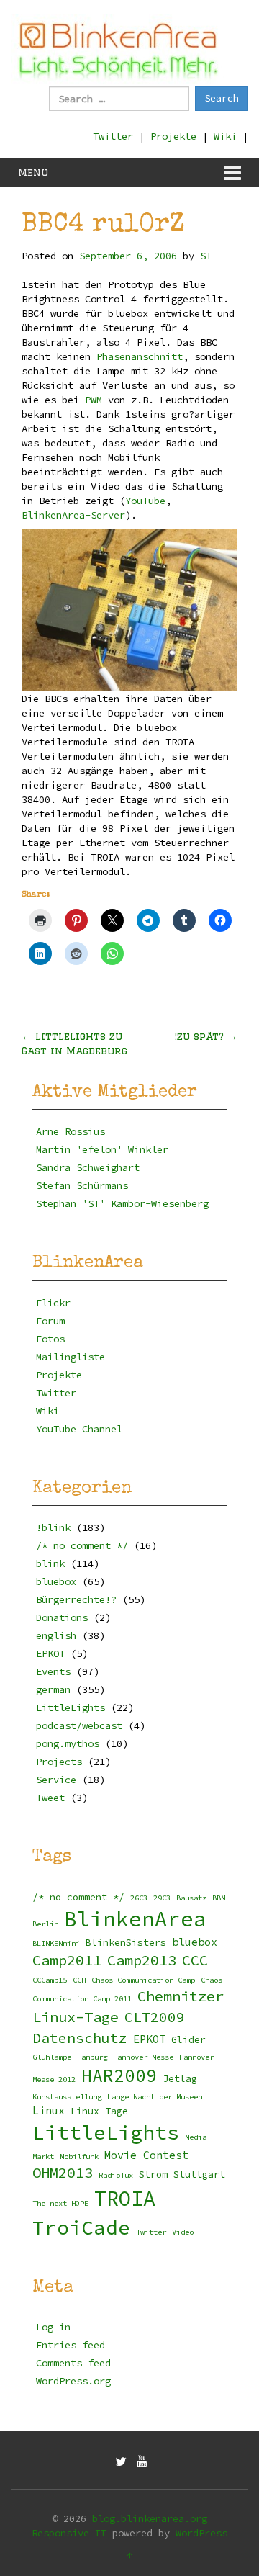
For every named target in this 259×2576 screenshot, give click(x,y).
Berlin (45, 1924)
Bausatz (191, 1898)
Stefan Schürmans (82, 1185)
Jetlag (180, 2079)
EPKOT (50, 1653)
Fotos (50, 1339)
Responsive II (69, 2533)
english (56, 1635)
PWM (94, 400)
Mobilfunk (79, 2157)
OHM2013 (63, 2173)
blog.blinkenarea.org (150, 2518)
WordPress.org (73, 2381)
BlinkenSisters (126, 1943)
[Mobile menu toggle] (232, 172)
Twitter (113, 136)
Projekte (173, 136)
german (53, 1689)
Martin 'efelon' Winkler (102, 1149)
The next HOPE (60, 2203)
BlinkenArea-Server (73, 515)
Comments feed (73, 2363)
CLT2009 (155, 2017)
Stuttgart (199, 2175)
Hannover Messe (143, 2057)
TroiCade (81, 2228)
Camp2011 (67, 1960)
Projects (59, 1762)
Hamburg (92, 2057)
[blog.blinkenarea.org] (119, 49)
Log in (53, 2327)
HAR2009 (119, 2076)
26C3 (139, 1898)
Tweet (50, 1798)
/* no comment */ (82, 1545)
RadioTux (116, 2175)
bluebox (56, 1581)
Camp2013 (142, 1960)
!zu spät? (206, 1036)
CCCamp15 (50, 1980)
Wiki (225, 136)
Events (53, 1671)
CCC (195, 1960)
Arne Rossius (71, 1131)
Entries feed (71, 2345)
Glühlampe (52, 2057)
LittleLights (71, 1707)
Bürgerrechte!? (76, 1599)
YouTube (145, 501)
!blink (53, 1527)
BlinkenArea (135, 1919)
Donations (62, 1617)
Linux (49, 2110)
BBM (219, 1898)
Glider (188, 2040)
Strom (153, 2175)
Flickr (53, 1303)
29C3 (162, 1898)
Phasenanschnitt (140, 356)
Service (56, 1780)
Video (183, 2232)
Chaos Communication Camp (143, 1980)
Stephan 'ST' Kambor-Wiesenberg (122, 1203)
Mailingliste (71, 1357)
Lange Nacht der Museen (155, 2097)
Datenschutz (80, 2038)
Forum (50, 1321)
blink (50, 1563)
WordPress (201, 2533)
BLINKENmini (56, 1943)
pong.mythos (68, 1743)
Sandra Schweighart (88, 1167)
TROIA (125, 2199)
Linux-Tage (99, 2111)
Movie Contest (146, 2155)
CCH (79, 1980)
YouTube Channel (79, 1429)
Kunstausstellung (67, 2097)
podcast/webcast (79, 1725)
